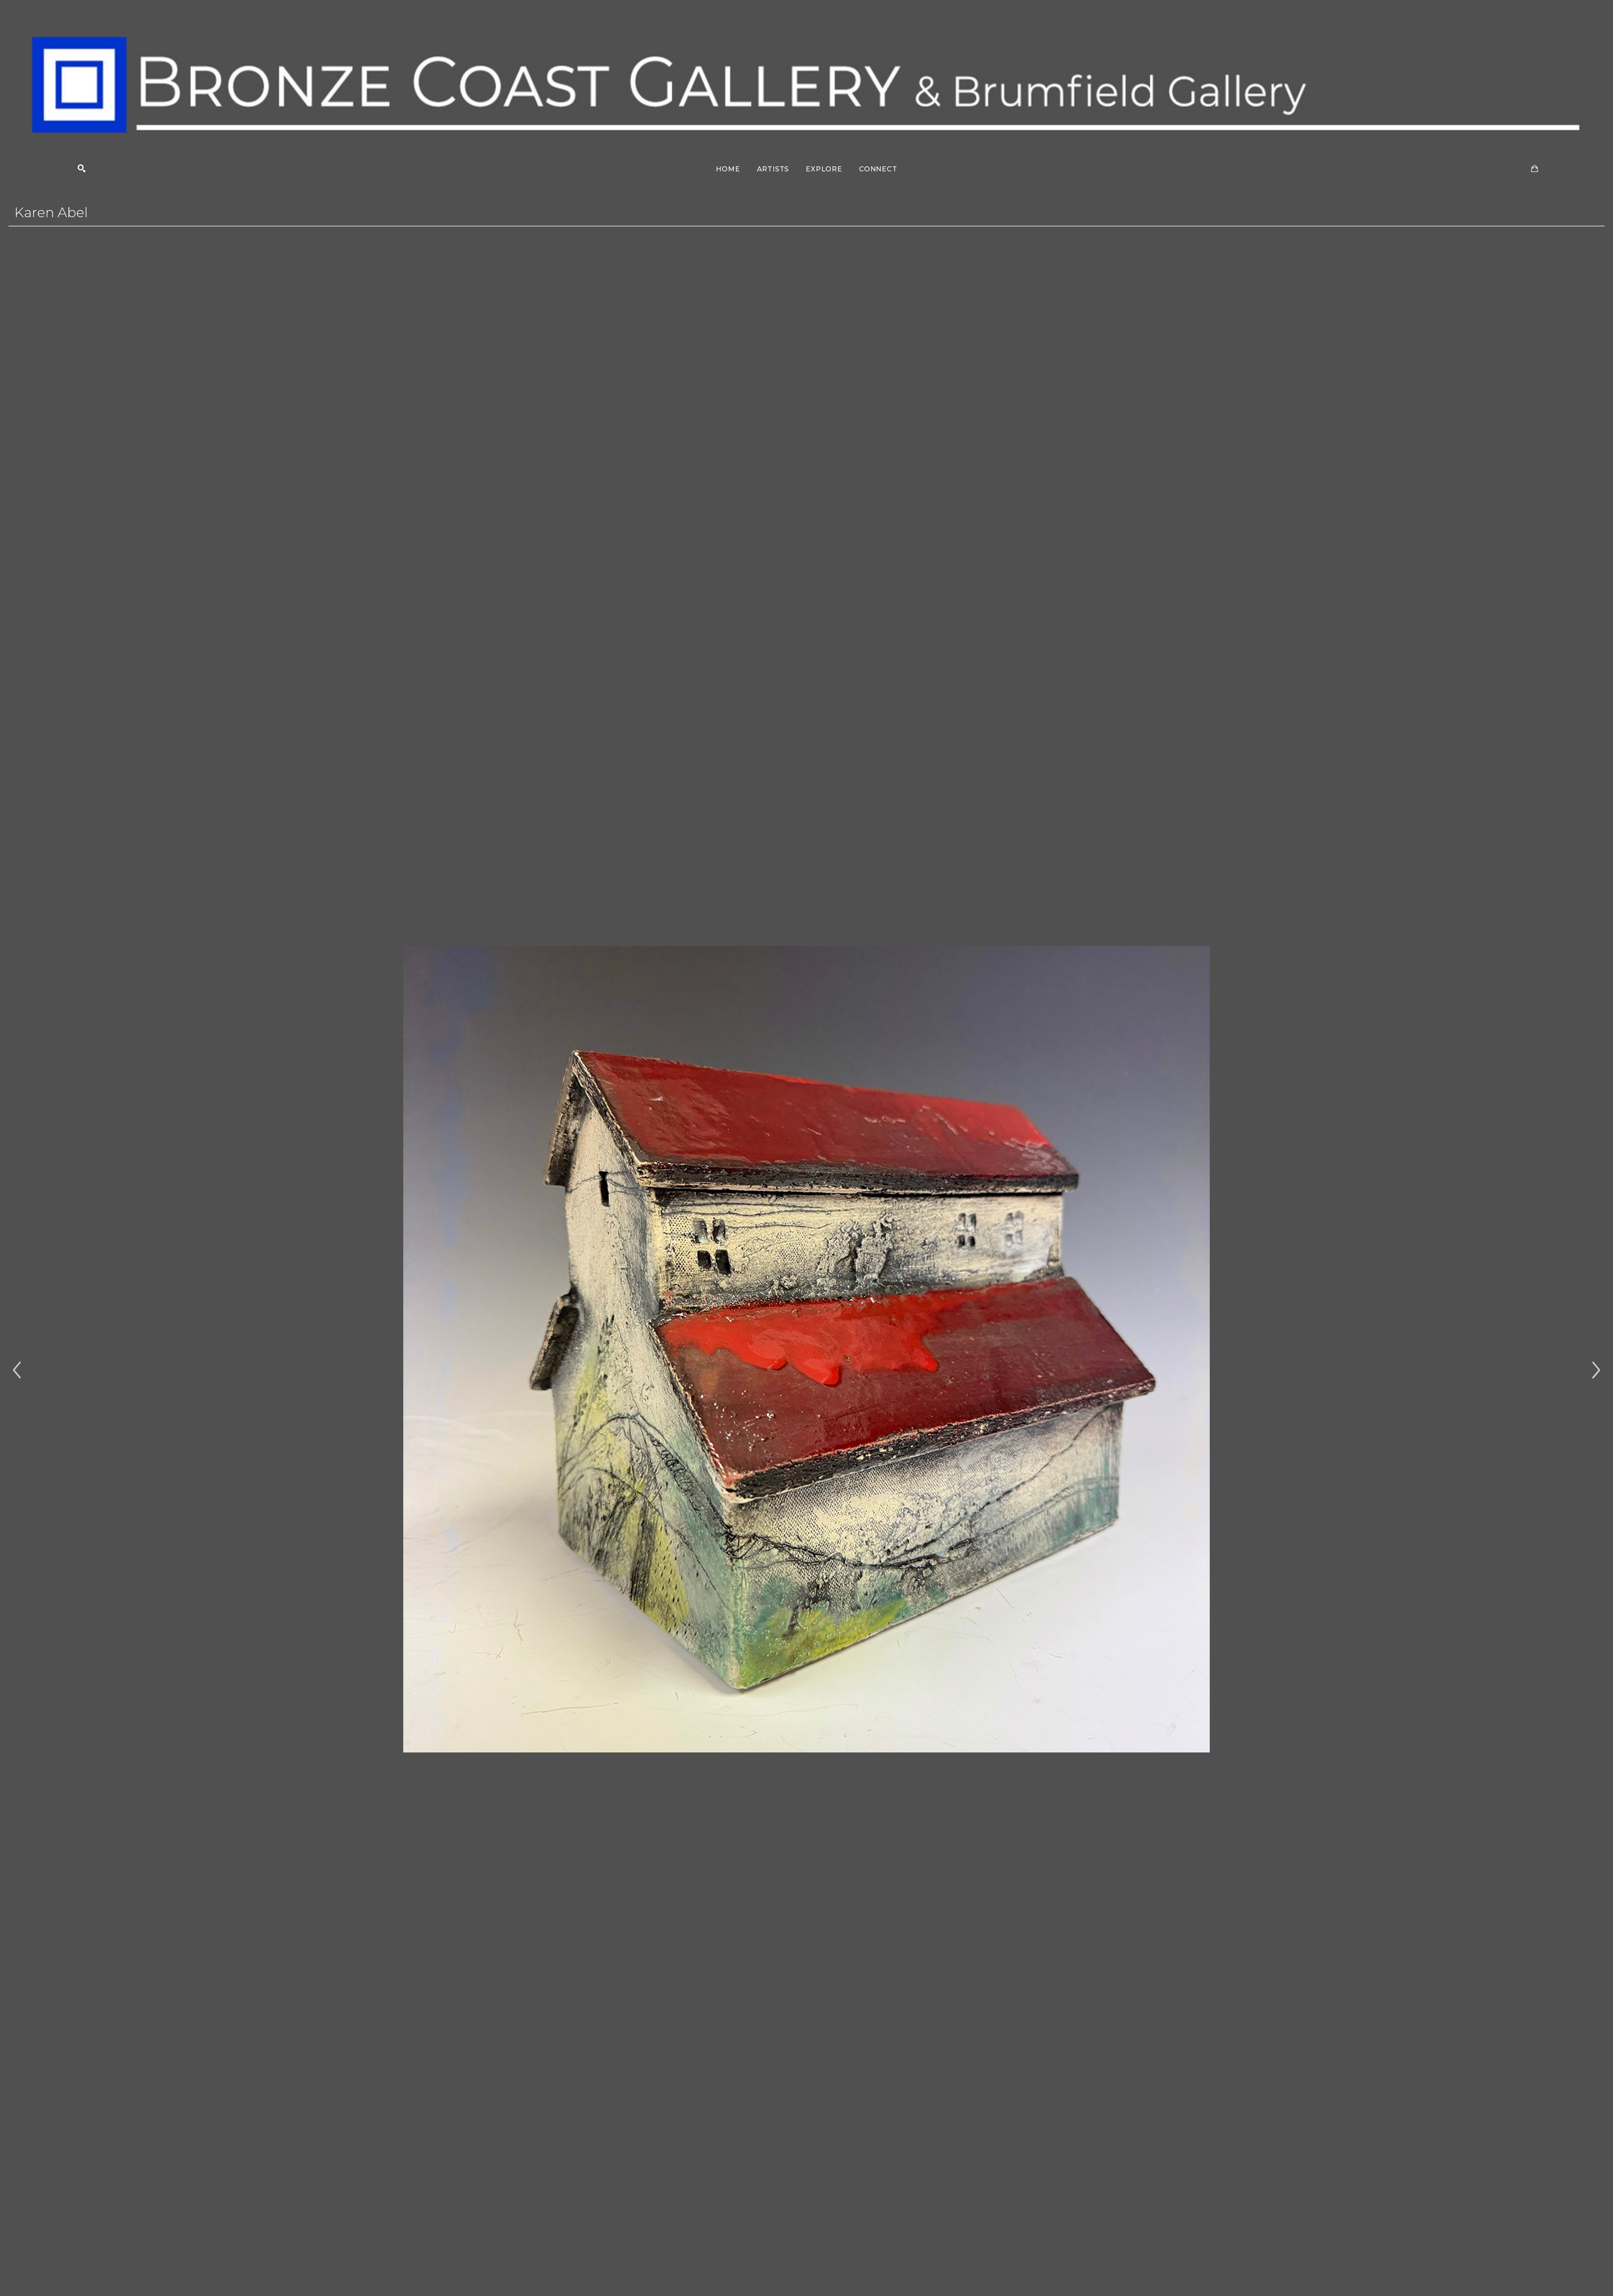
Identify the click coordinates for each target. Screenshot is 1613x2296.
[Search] (82, 169)
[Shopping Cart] (1535, 169)
